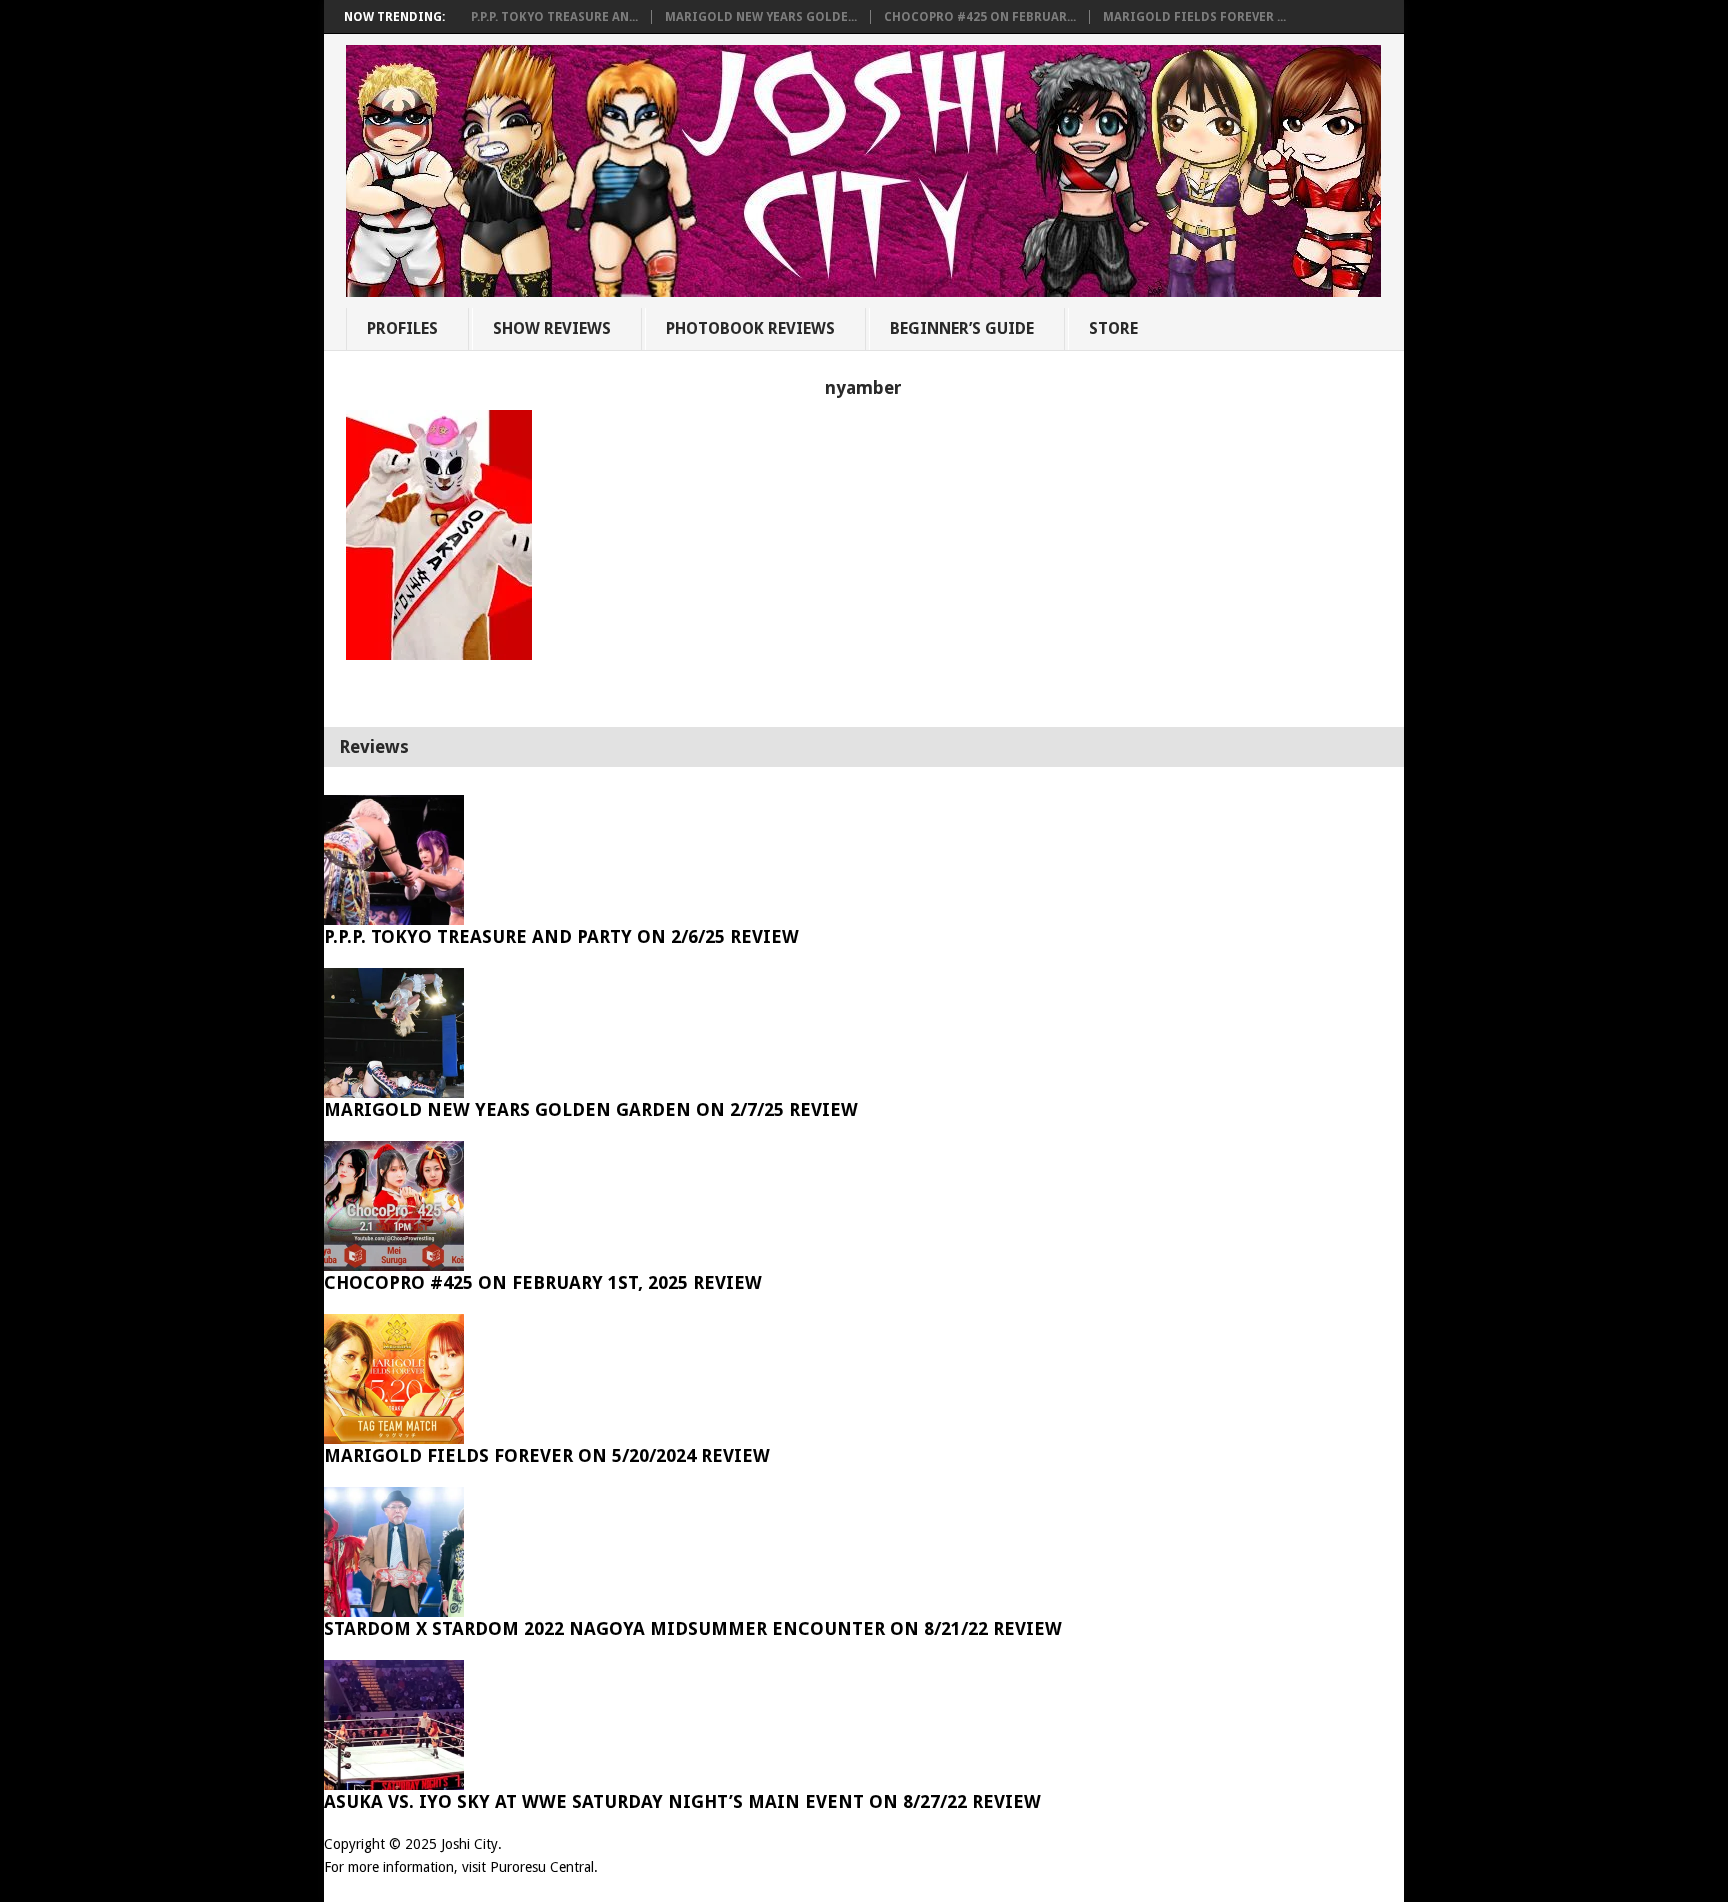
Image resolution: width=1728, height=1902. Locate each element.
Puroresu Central (542, 1867)
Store (1113, 328)
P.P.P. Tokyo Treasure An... (554, 17)
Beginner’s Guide (962, 328)
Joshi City (469, 1844)
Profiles (402, 328)
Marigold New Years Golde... (761, 17)
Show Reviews (552, 328)
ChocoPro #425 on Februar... (980, 17)
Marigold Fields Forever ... (1194, 17)
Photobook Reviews (750, 328)
